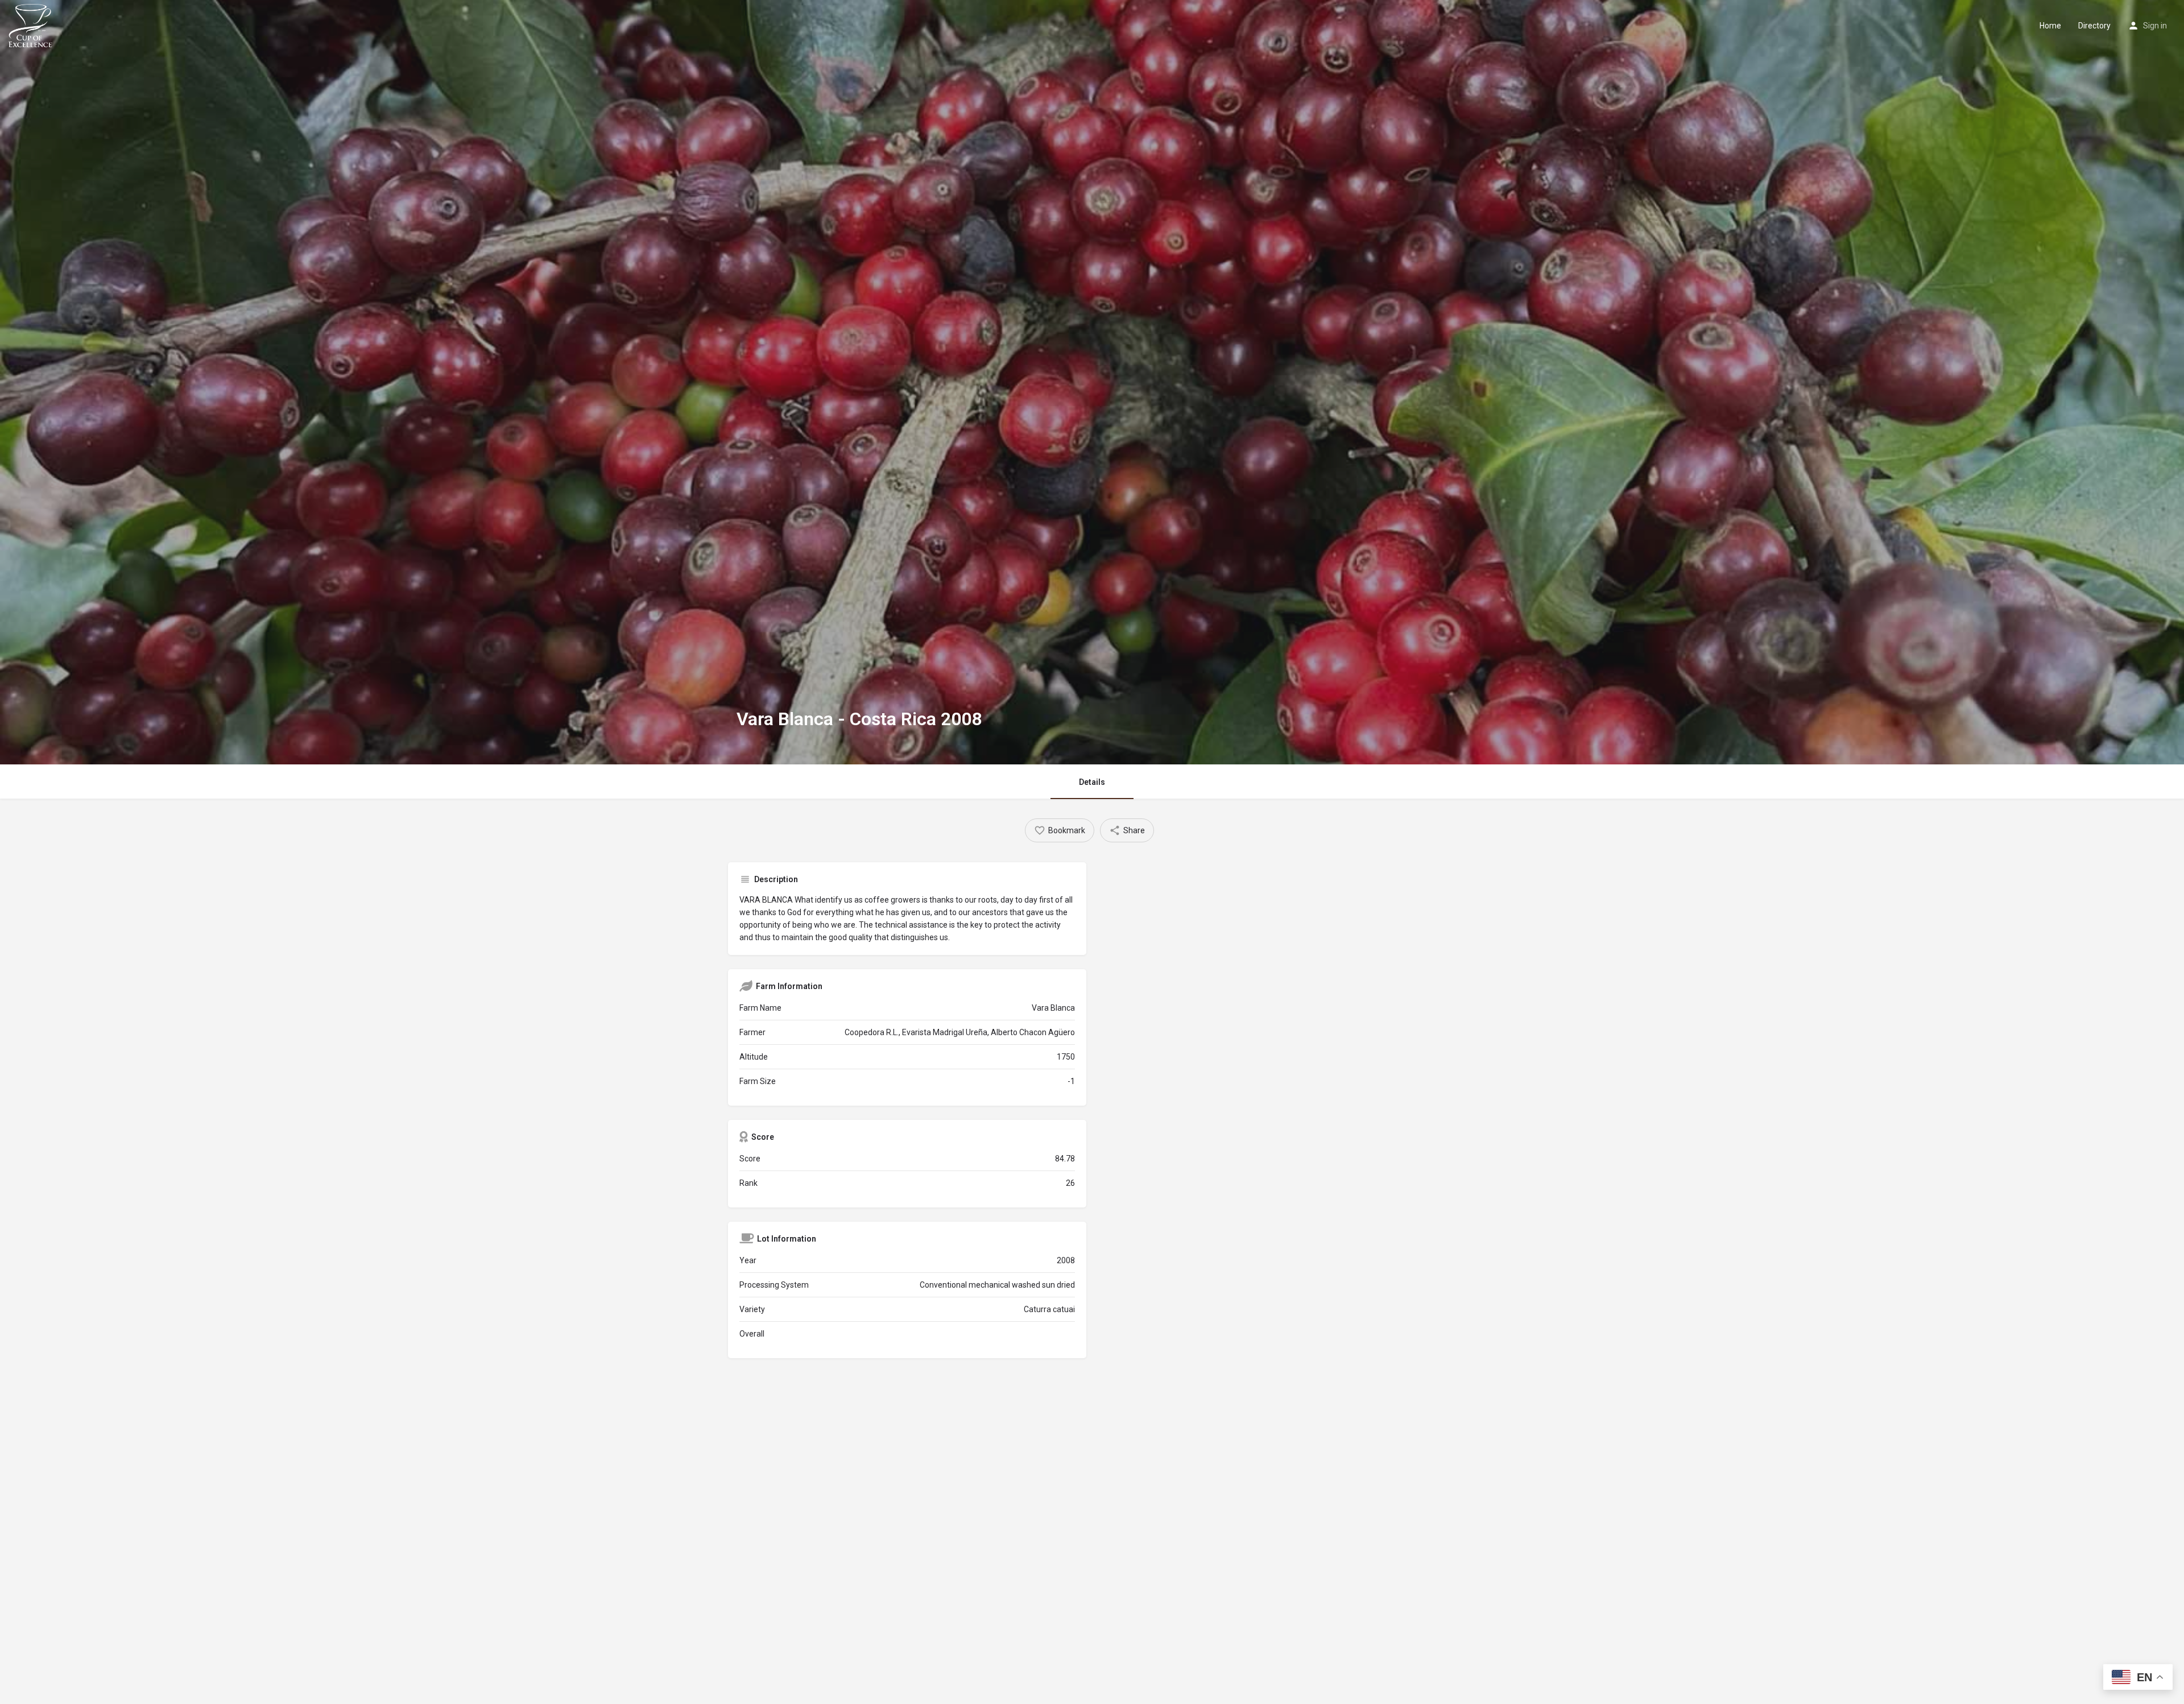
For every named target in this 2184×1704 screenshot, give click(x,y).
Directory (2094, 26)
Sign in (2155, 26)
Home (2050, 26)
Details (1092, 782)
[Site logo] (32, 24)
